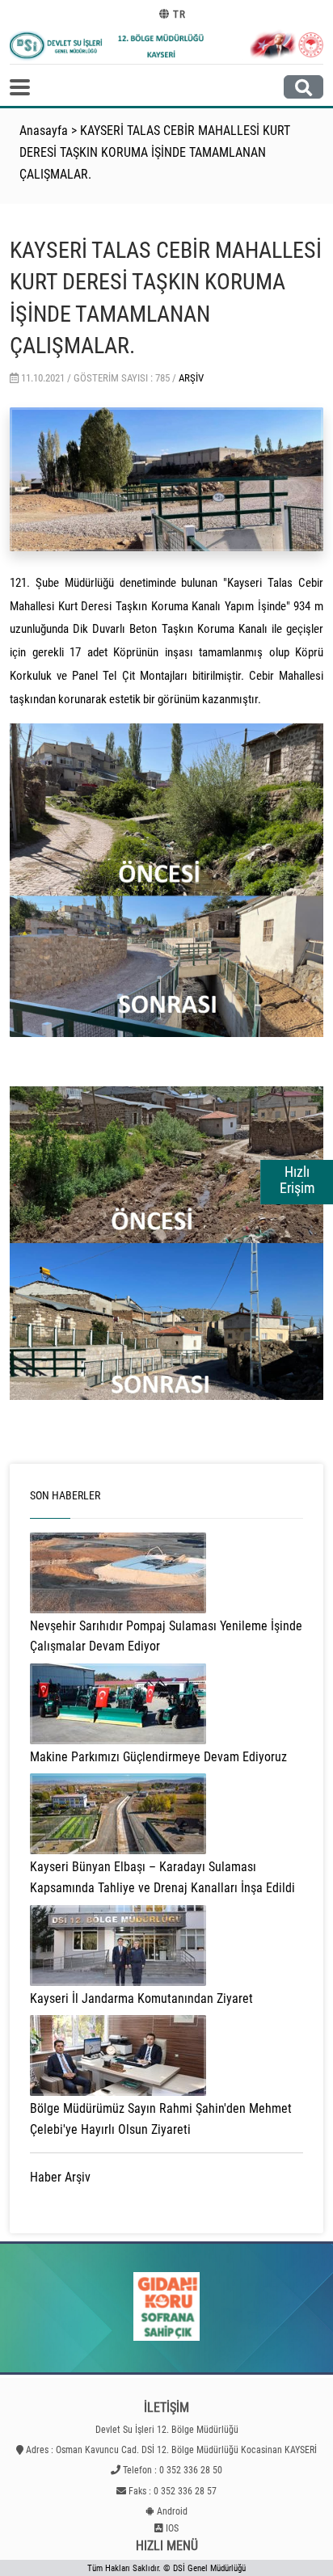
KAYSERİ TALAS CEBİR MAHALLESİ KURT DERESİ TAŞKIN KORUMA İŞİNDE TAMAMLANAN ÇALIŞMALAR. (155, 152)
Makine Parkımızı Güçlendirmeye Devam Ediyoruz (158, 1757)
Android (172, 2511)
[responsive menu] (20, 87)
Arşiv (191, 378)
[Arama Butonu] (303, 87)
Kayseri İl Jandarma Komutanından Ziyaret (141, 1998)
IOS (172, 2528)
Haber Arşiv (60, 2177)
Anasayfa (44, 131)
